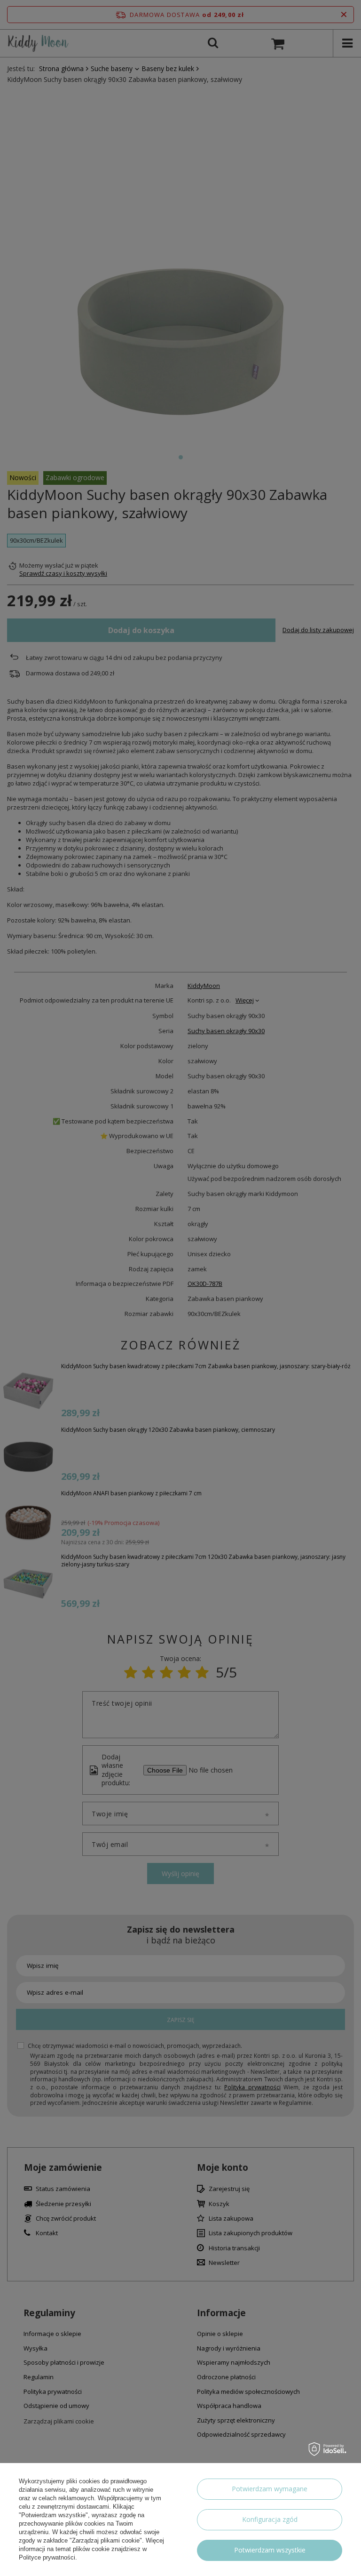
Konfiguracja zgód (270, 2519)
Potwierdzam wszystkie (270, 2550)
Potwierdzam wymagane (270, 2489)
